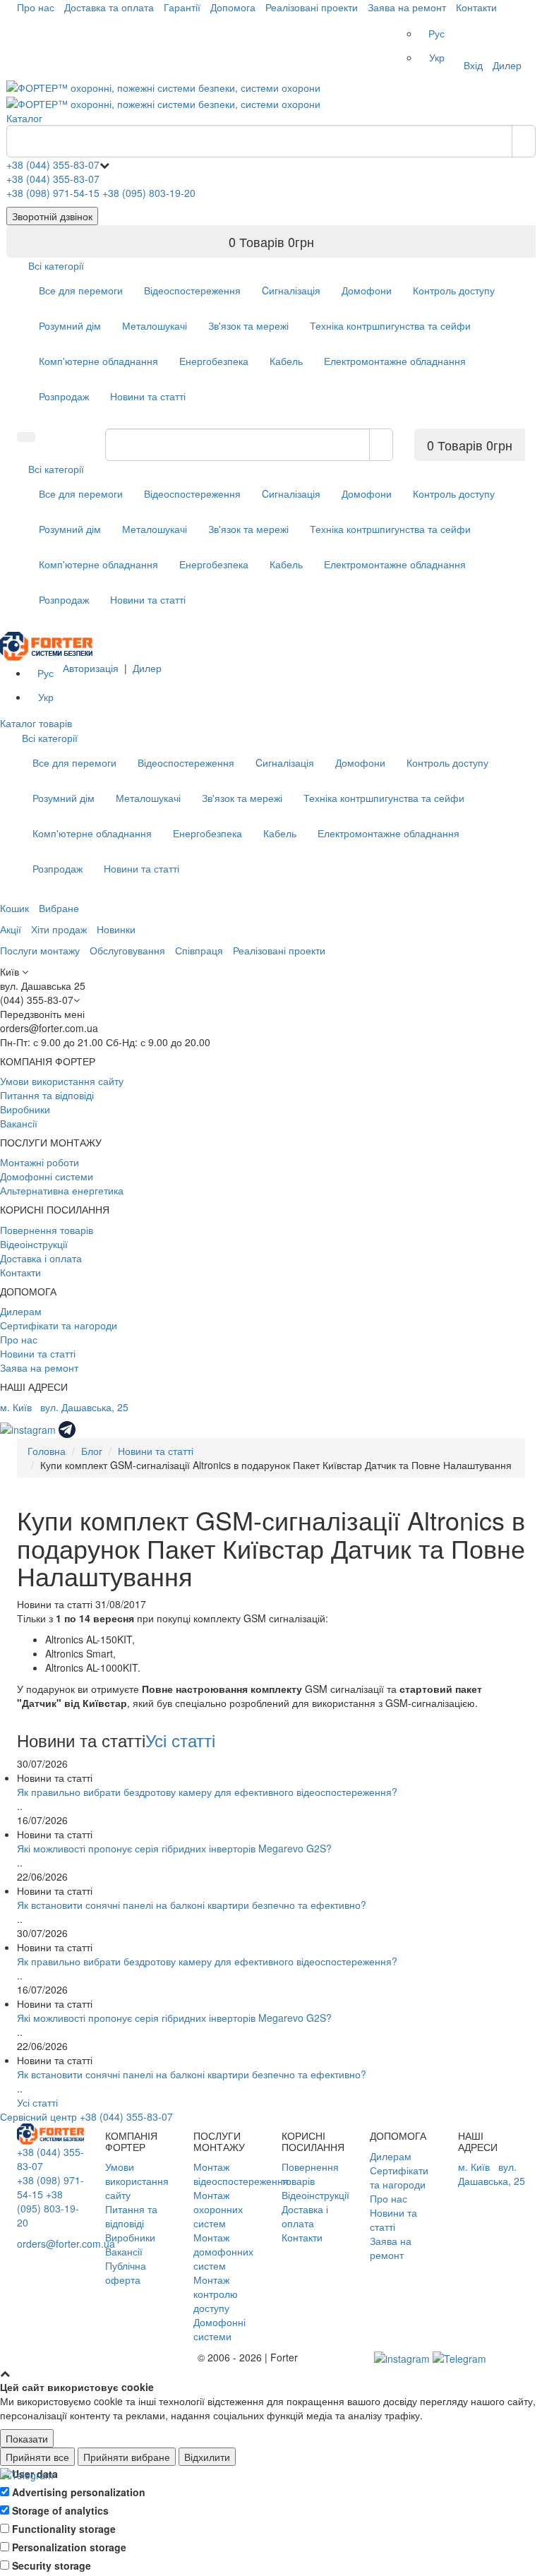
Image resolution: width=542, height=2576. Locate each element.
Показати (27, 2438)
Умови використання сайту (62, 1081)
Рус (436, 33)
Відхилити (207, 2457)
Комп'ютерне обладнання (98, 361)
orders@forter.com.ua (66, 2243)
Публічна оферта (126, 2272)
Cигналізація (291, 290)
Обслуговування (127, 950)
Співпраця (199, 950)
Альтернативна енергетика (62, 1190)
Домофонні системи (47, 1176)
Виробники (25, 1109)
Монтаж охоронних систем (218, 2209)
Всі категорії (56, 265)
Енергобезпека (214, 361)
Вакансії (19, 1123)
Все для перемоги (81, 290)
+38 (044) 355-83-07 (53, 164)
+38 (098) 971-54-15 (53, 193)
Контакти (476, 7)
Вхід (473, 65)
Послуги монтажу (40, 950)
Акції (11, 929)
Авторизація (91, 668)
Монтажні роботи (40, 1162)
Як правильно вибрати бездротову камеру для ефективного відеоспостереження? (207, 1792)
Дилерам (21, 1311)
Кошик (14, 908)
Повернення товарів (47, 1230)
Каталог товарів (36, 723)
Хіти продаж (59, 929)
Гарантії (182, 7)
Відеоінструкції (34, 1244)
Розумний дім (70, 325)
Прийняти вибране (127, 2457)
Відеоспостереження (192, 290)
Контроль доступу (454, 290)
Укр (437, 57)
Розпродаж (64, 396)
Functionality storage (64, 2529)
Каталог (24, 118)
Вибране (59, 908)
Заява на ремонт (407, 7)
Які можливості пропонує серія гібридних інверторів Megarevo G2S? (174, 1848)
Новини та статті (148, 396)
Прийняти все (37, 2457)
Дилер (507, 65)
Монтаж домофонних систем (223, 2251)
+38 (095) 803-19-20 (149, 193)
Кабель (286, 361)
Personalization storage (69, 2547)
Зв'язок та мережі (248, 325)
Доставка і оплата (41, 1258)
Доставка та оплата (109, 7)
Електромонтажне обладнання (395, 361)
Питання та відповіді (47, 1095)
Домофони (367, 290)
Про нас (36, 7)
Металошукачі (155, 325)
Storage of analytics (60, 2510)
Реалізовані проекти (312, 7)
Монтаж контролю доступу (216, 2294)
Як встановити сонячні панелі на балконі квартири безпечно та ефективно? (192, 1905)
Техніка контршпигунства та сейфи (390, 325)
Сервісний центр (38, 2116)
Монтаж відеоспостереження (241, 2174)
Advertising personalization (79, 2492)
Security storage (52, 2565)
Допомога (233, 7)
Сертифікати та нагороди (59, 1325)
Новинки (116, 929)
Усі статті (180, 1740)
